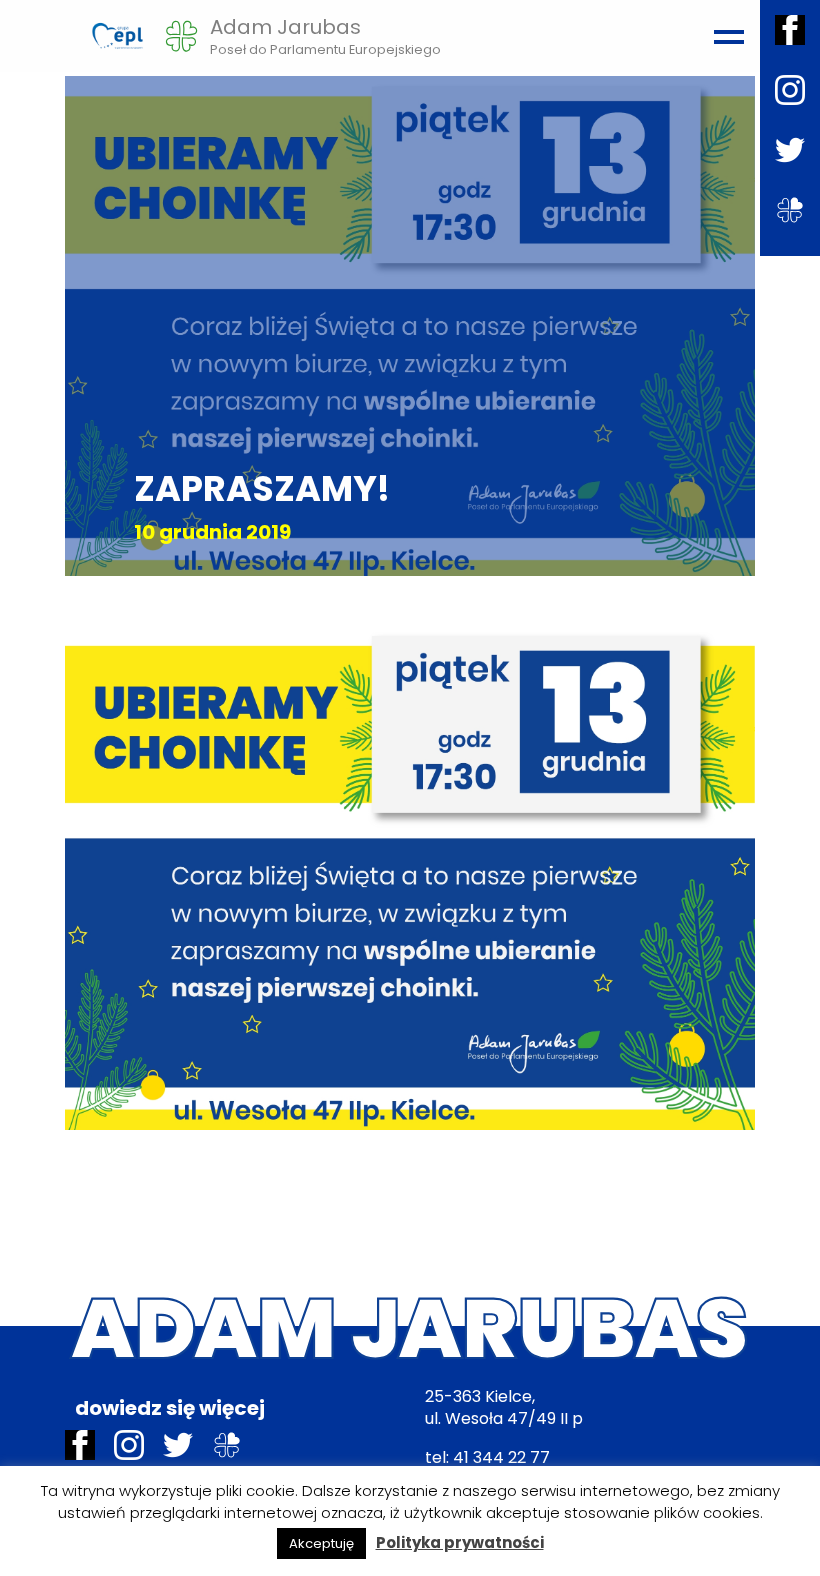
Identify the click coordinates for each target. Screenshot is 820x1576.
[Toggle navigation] (726, 28)
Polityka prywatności (460, 1542)
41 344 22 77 (501, 1457)
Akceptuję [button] (321, 1543)
